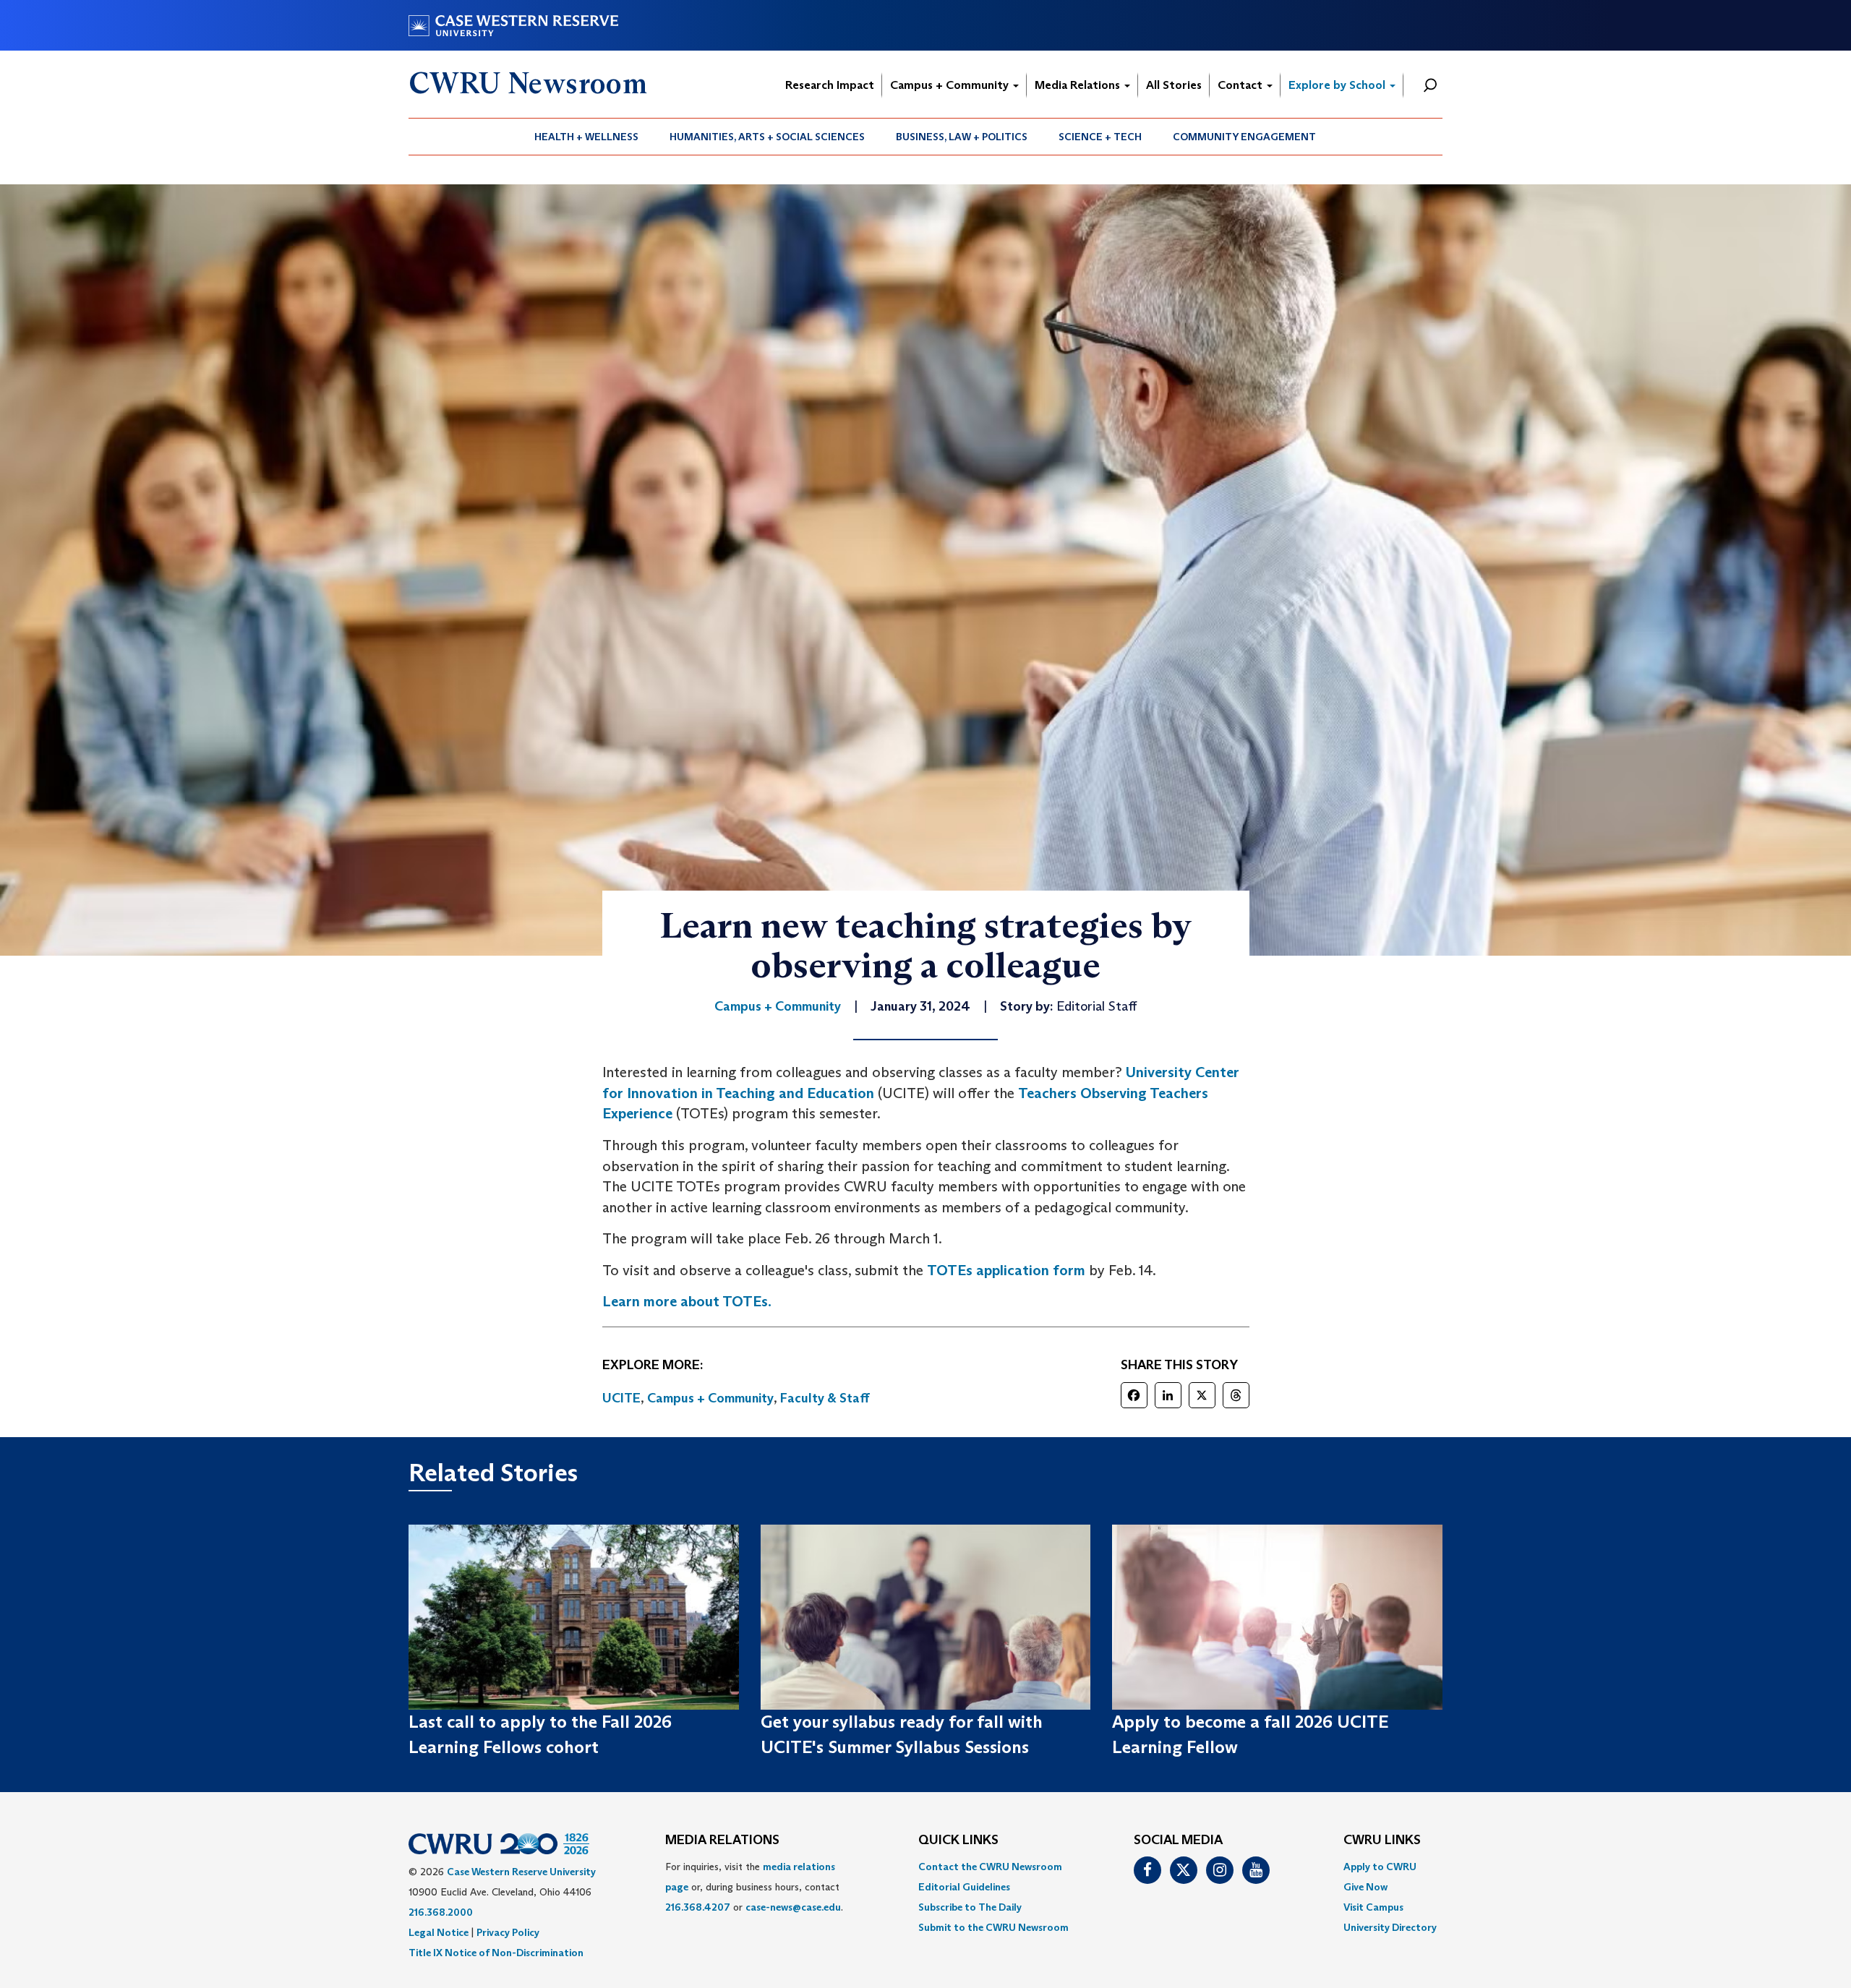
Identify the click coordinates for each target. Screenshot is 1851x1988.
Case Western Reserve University (521, 1872)
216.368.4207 (698, 1907)
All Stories (1174, 85)
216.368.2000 (441, 1912)
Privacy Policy (508, 1932)
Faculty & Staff (825, 1398)
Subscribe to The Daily (970, 1907)
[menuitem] (587, 137)
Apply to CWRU (1380, 1867)
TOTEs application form (1006, 1270)
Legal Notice (439, 1932)
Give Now (1365, 1887)
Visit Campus (1373, 1907)
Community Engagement (1244, 137)
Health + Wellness (586, 137)
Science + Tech (1100, 137)
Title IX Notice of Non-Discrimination (496, 1953)
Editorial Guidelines (964, 1887)
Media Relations (1079, 85)
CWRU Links (1382, 1841)
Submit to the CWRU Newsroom (993, 1927)
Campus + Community (951, 85)
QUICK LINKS (958, 1841)
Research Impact (830, 85)
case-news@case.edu (793, 1907)
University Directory (1390, 1927)
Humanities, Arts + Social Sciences (767, 137)
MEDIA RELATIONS (722, 1841)
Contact (1241, 85)
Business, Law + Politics (962, 137)
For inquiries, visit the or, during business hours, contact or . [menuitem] (754, 1887)
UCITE (621, 1398)
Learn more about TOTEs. (687, 1301)
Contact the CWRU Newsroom (990, 1867)
